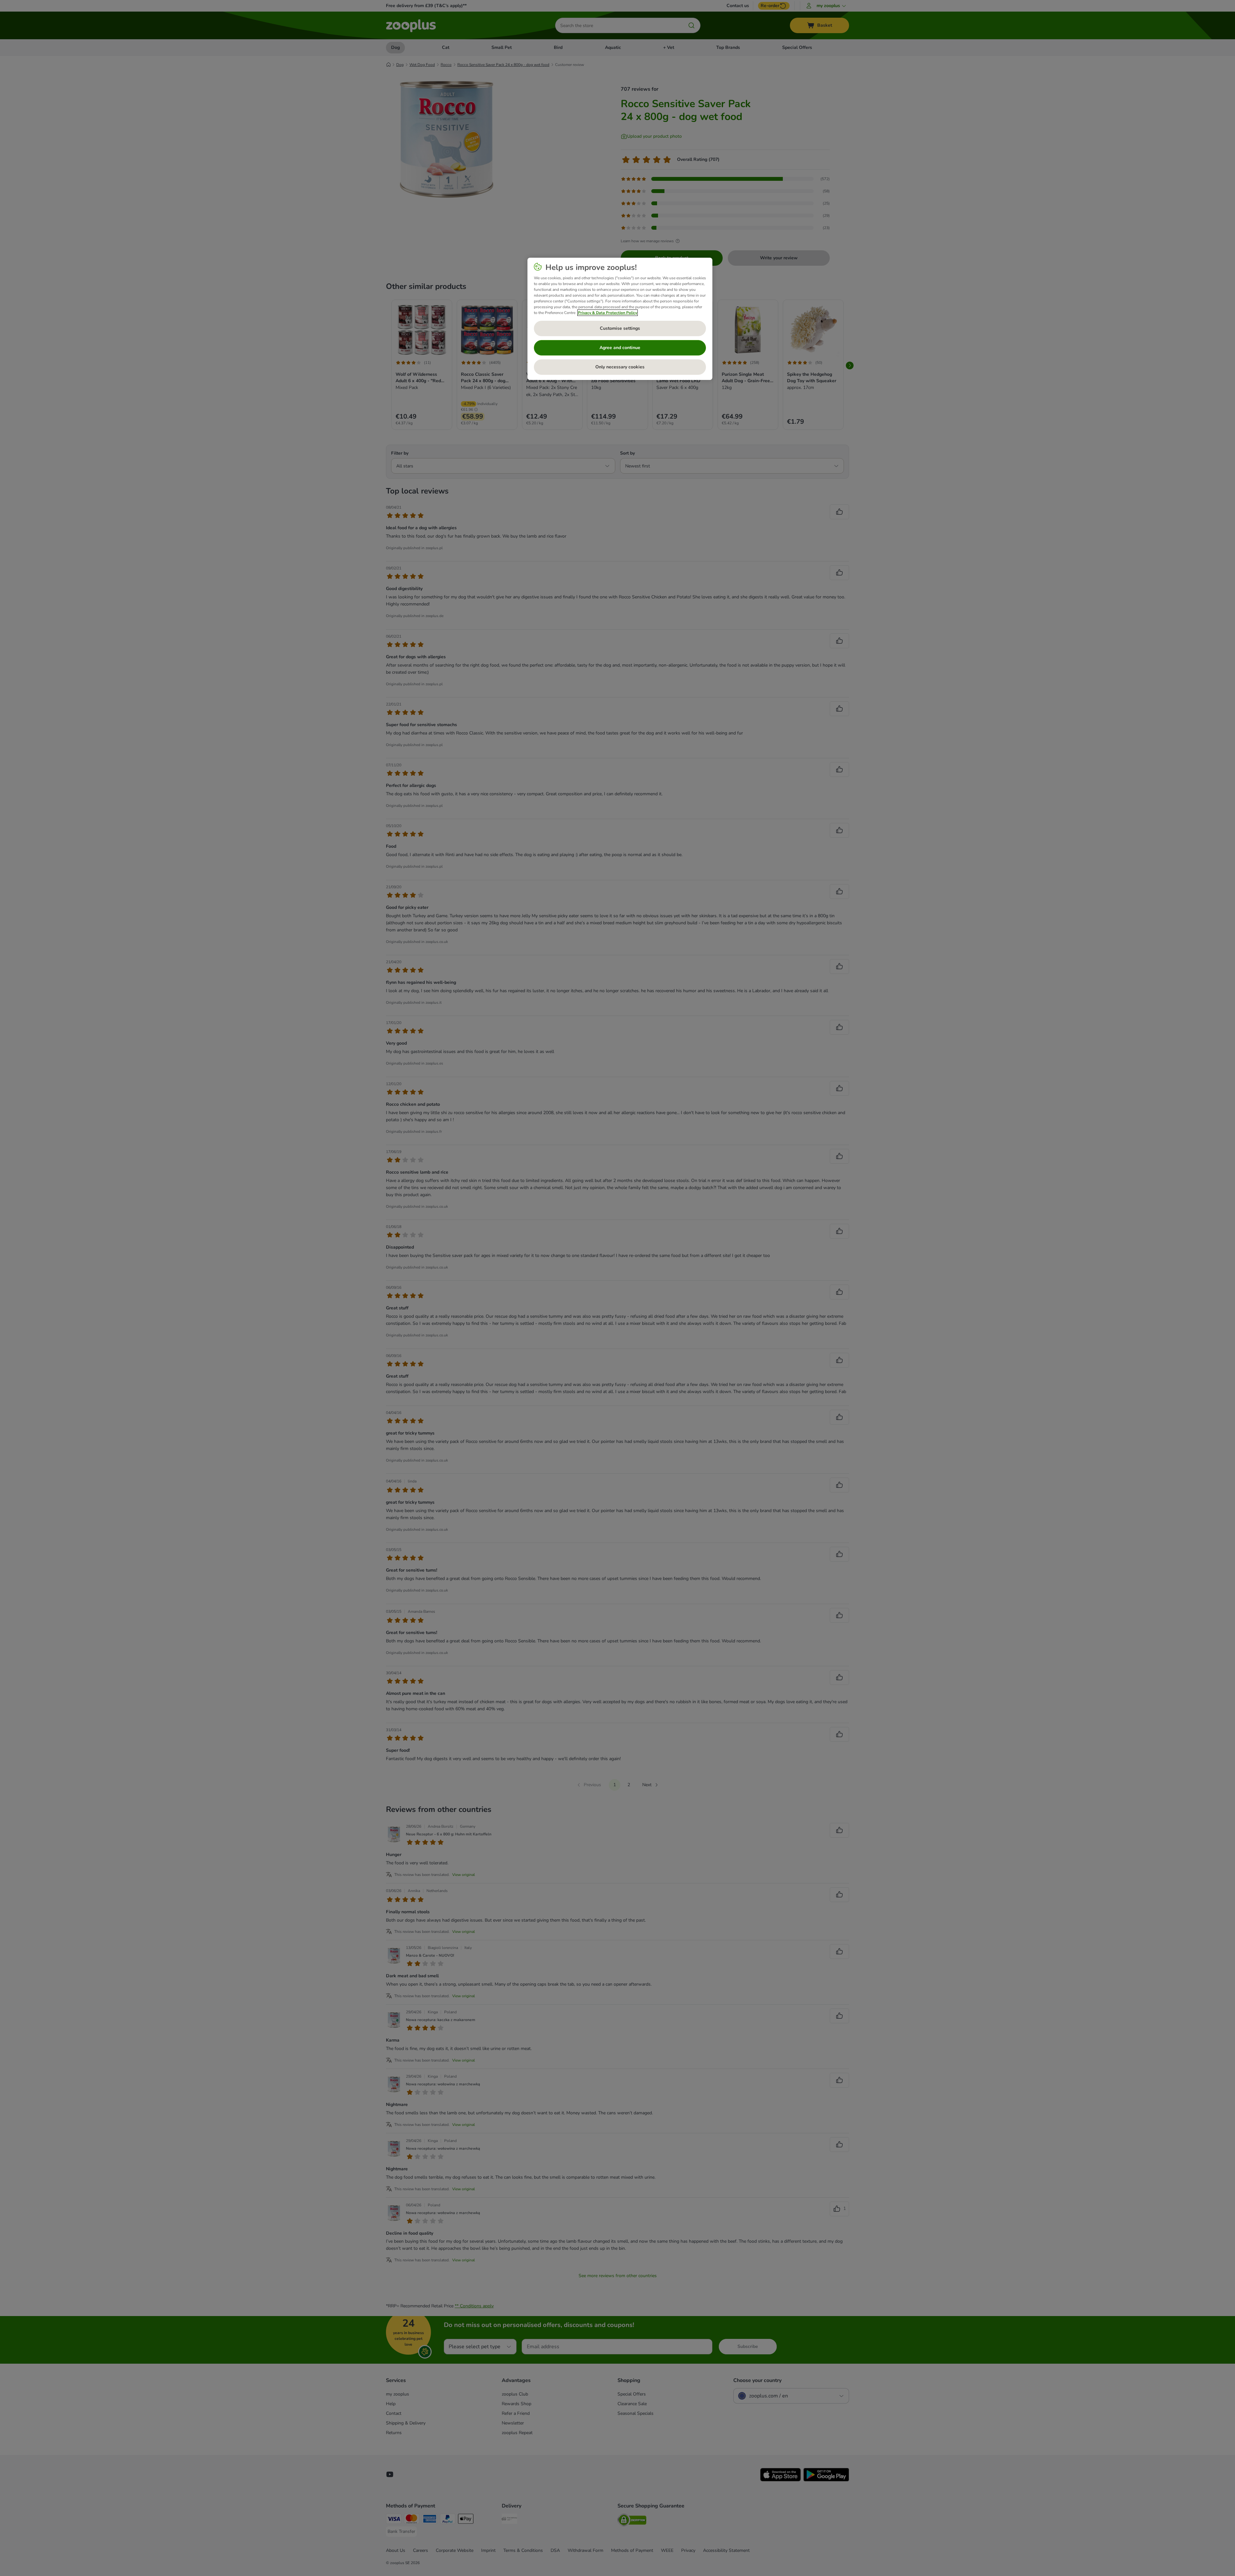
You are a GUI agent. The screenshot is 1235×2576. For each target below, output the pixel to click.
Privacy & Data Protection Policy (608, 313)
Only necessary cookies (620, 367)
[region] (620, 319)
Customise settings (620, 328)
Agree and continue (620, 348)
